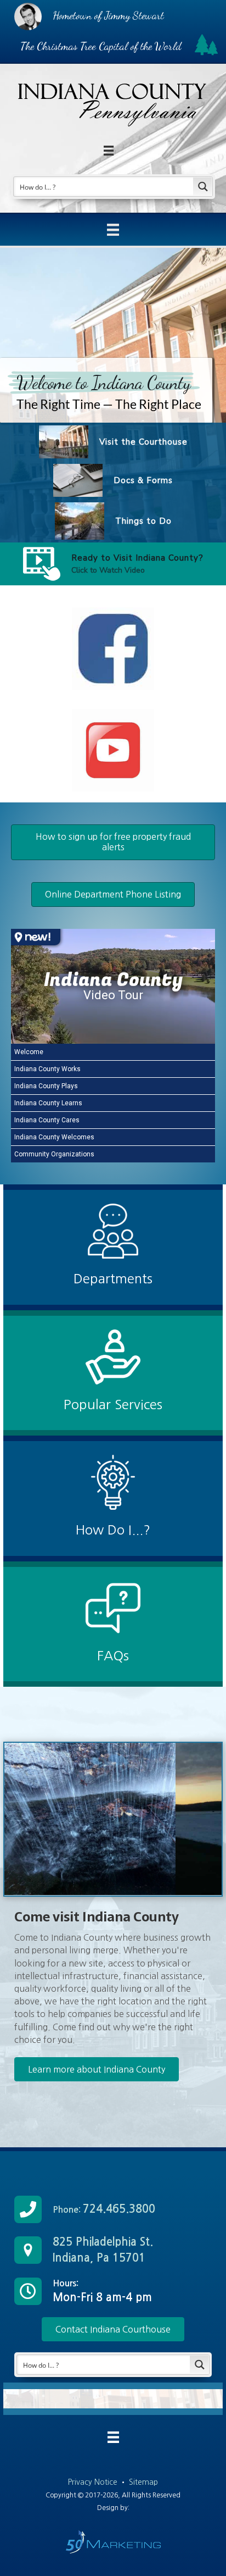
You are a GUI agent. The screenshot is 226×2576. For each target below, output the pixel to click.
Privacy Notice (94, 2482)
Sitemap (143, 2482)
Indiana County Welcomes (54, 1137)
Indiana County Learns (48, 1103)
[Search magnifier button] (203, 187)
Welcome (29, 1052)
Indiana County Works (47, 1069)
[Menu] (113, 230)
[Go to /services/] (113, 1373)
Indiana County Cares (47, 1120)
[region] (113, 417)
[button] (42, 564)
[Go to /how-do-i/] (113, 1498)
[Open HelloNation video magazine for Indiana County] (36, 937)
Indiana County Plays (46, 1086)
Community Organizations (54, 1154)
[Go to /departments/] (113, 1247)
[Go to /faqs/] (113, 1624)
